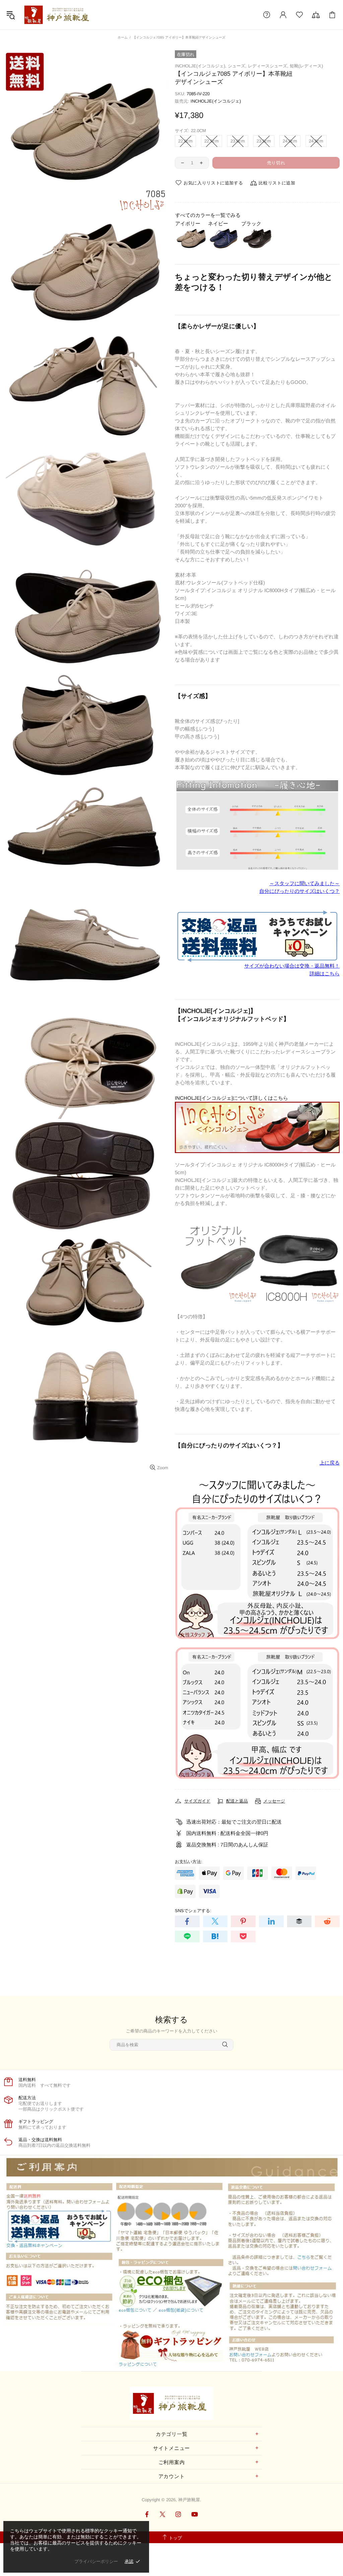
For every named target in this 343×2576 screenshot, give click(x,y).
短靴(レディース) (306, 66)
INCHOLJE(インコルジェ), (201, 66)
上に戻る (330, 1463)
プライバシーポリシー (96, 2561)
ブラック (251, 223)
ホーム (123, 37)
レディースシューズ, (268, 66)
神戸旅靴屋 (58, 15)
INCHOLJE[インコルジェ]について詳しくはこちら (231, 1098)
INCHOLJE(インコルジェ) (216, 101)
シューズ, (237, 66)
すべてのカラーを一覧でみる (208, 215)
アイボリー (188, 223)
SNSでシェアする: (193, 1911)
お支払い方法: (189, 1862)
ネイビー (218, 223)
